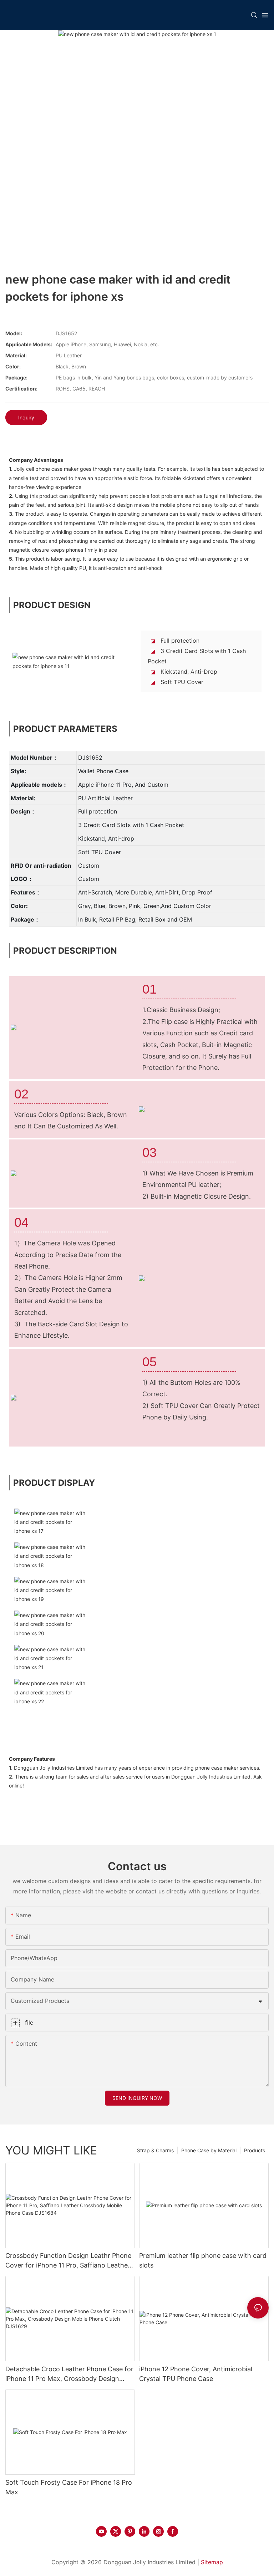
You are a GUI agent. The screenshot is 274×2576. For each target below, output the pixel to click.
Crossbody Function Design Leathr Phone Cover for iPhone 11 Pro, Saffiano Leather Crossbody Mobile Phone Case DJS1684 (68, 2261)
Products (255, 2150)
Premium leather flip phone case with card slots (203, 2260)
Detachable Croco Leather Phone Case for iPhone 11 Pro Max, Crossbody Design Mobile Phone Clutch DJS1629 (69, 2374)
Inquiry (26, 417)
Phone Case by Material (209, 2150)
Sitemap (212, 2562)
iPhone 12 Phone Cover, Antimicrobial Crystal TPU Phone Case (196, 2374)
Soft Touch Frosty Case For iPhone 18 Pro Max (69, 2487)
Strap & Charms (155, 2150)
